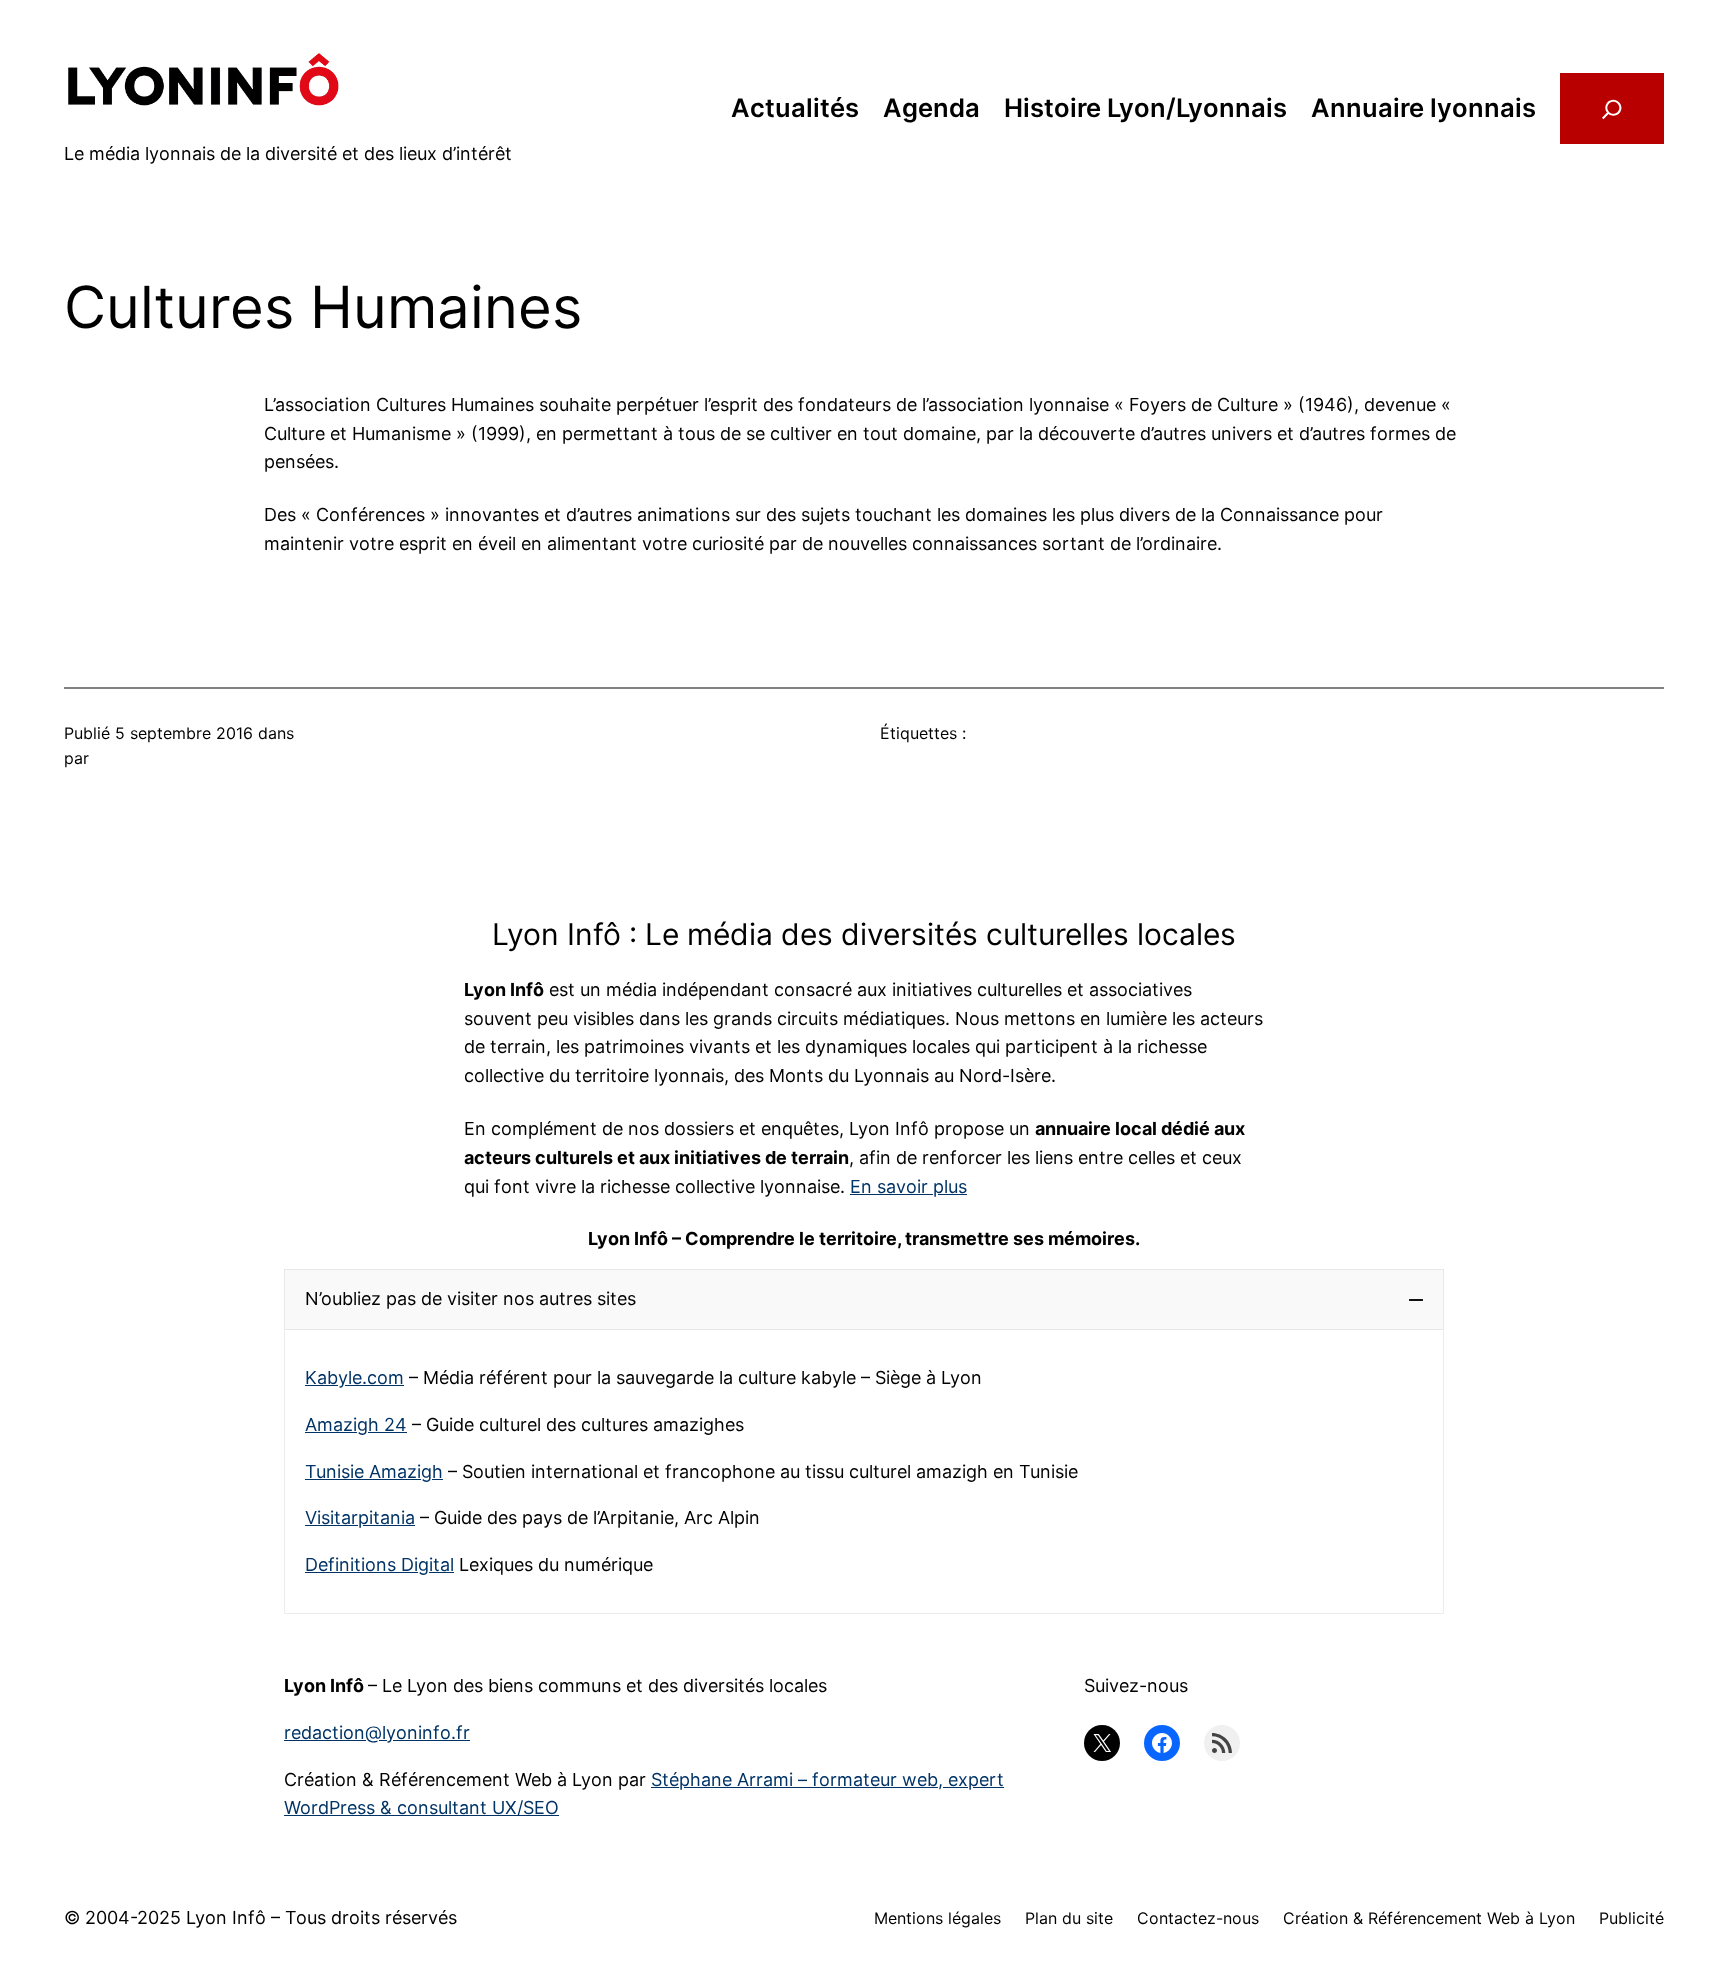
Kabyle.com (354, 1377)
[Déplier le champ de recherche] (1612, 108)
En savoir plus (908, 1186)
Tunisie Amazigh (374, 1471)
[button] (864, 1299)
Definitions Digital (379, 1564)
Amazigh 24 (356, 1424)
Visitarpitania (360, 1517)
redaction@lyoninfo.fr (377, 1732)
